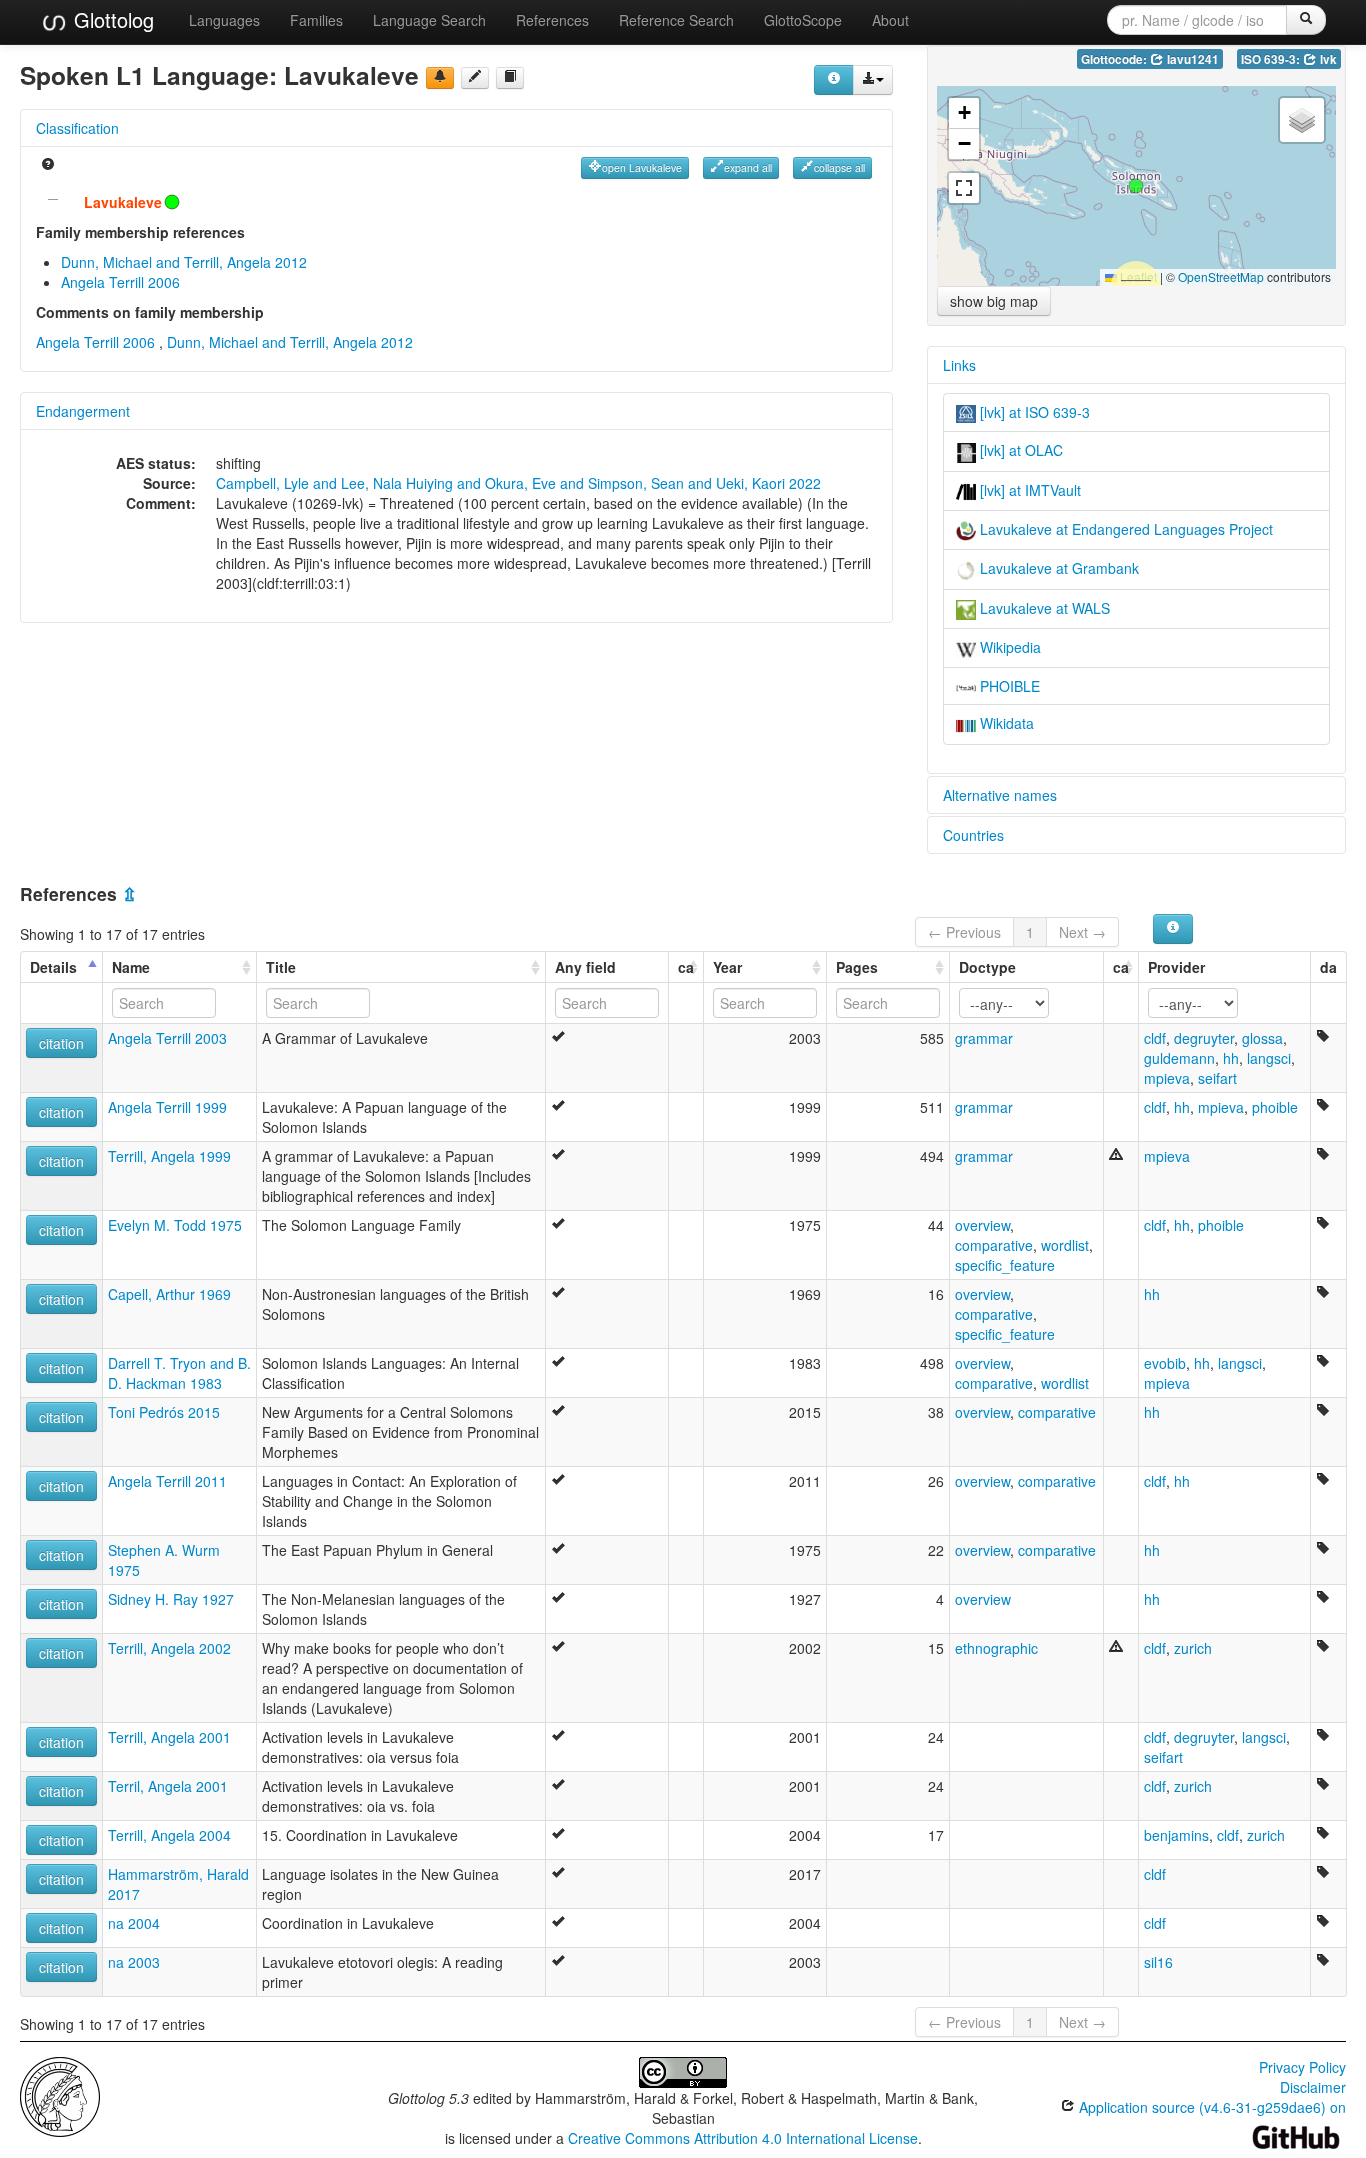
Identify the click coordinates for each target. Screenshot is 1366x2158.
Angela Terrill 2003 (167, 1038)
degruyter (1204, 1038)
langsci (1269, 1058)
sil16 (1158, 1962)
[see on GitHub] (475, 78)
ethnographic (996, 1648)
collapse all (839, 167)
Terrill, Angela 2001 (169, 1737)
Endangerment (83, 411)
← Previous (964, 932)
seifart (1217, 1078)
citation (61, 1043)
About (890, 20)
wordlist (1065, 1245)
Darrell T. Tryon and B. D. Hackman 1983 (179, 1373)
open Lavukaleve (642, 167)
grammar (984, 1038)
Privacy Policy (1302, 2067)
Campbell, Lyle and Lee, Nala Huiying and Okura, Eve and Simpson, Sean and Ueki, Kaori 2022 (518, 483)
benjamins (1176, 1835)
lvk (1327, 59)
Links (959, 365)
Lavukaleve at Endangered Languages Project (1124, 529)
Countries (973, 835)
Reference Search (676, 20)
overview (982, 1225)
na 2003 (134, 1962)
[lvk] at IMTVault (1028, 490)
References (552, 20)
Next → (1082, 932)
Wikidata (1005, 723)
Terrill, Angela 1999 (169, 1156)
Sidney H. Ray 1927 (171, 1599)
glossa (1262, 1038)
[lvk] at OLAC (1019, 450)
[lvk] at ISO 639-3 (1033, 412)
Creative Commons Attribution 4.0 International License (743, 2138)
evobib (1165, 1363)
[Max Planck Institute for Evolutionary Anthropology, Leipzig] (60, 2094)
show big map (994, 301)
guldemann (1179, 1058)
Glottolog (111, 19)
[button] (1136, 186)
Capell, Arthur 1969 (169, 1294)
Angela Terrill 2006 (120, 282)
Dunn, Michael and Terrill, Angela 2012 (184, 262)
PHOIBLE (1008, 686)
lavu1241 (1191, 59)
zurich (1193, 1648)
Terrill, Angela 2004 (169, 1835)
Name (131, 967)
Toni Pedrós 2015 (164, 1412)
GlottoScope (803, 20)
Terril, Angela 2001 (168, 1786)
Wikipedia (1008, 647)
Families (316, 20)
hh (1231, 1058)
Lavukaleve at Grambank (1057, 568)
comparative (994, 1245)
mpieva (1167, 1078)
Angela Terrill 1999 (167, 1107)
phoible (1275, 1107)
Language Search (429, 20)
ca (686, 967)
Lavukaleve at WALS (1043, 608)
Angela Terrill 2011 (167, 1481)
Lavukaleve (123, 202)
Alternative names (1000, 795)
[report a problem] (440, 78)
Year (727, 967)
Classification (77, 128)
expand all (748, 167)
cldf (1155, 1038)
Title (281, 967)
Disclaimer (1313, 2087)
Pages (857, 967)
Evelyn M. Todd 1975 (175, 1225)
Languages (224, 20)
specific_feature (1005, 1265)
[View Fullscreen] (964, 188)
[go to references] (510, 78)
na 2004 (134, 1923)
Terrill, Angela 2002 (169, 1648)
